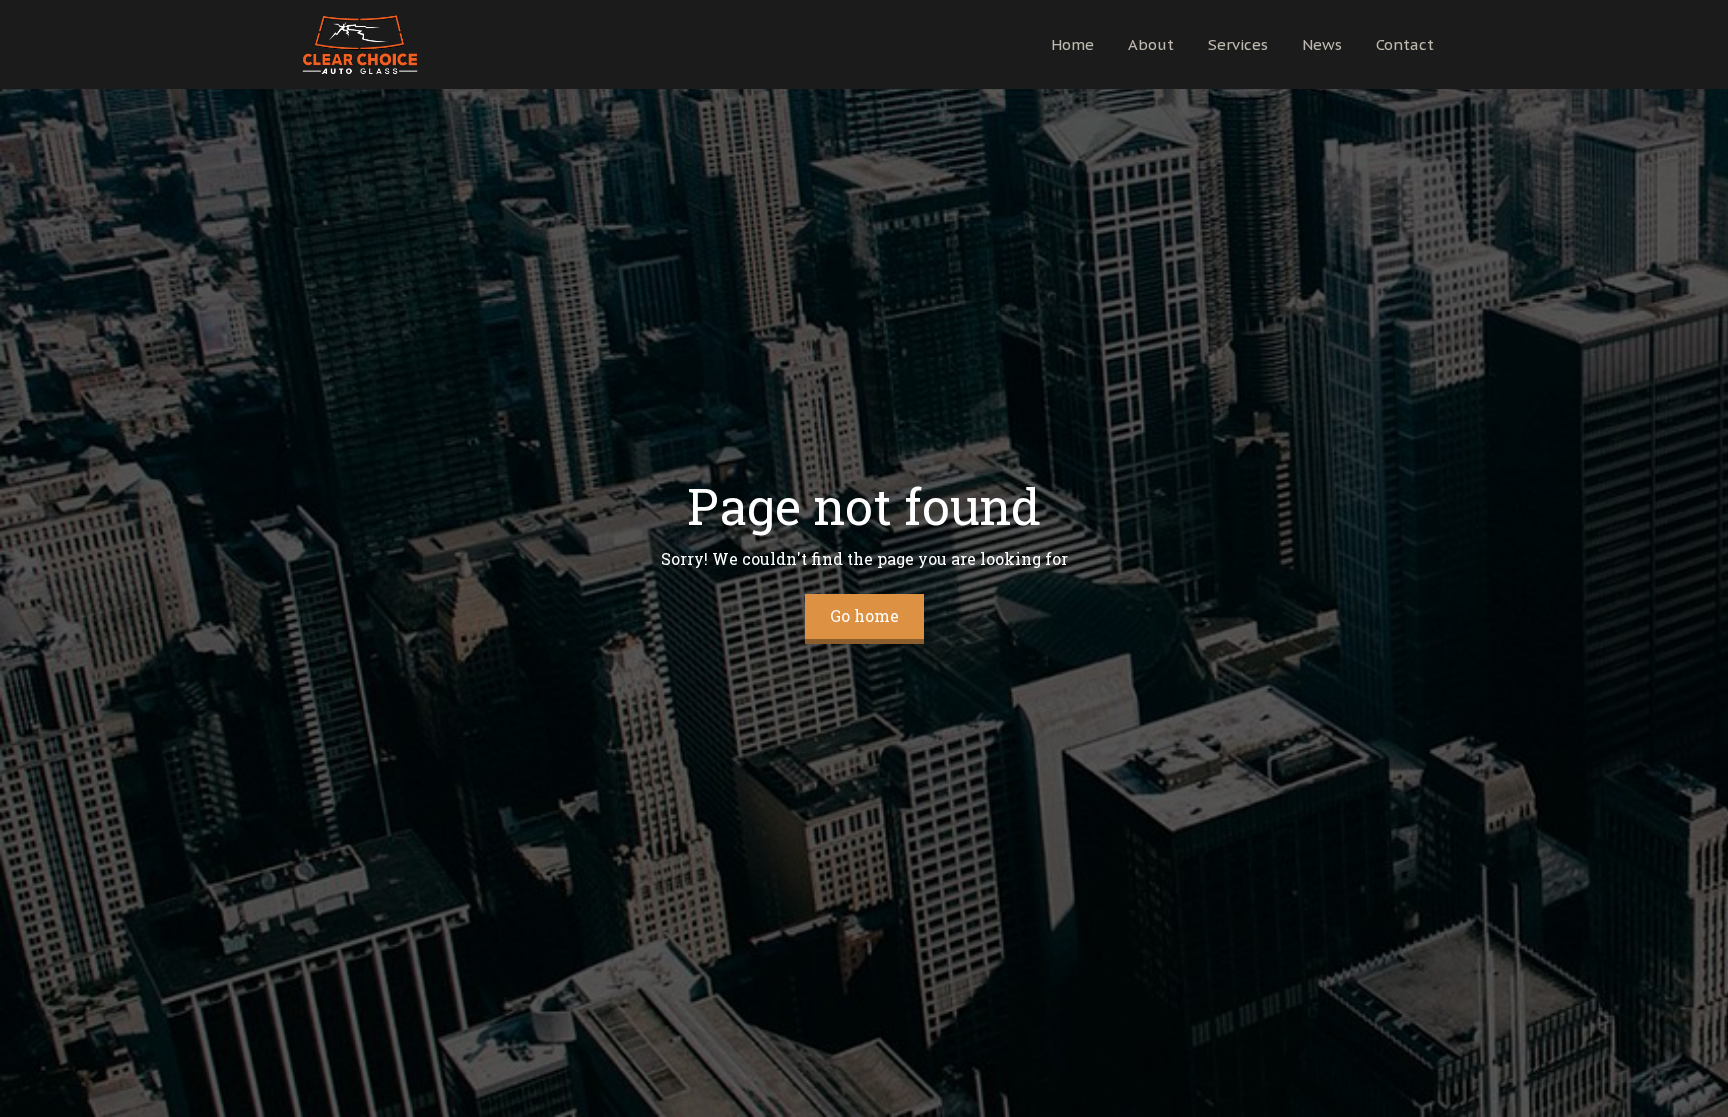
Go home (864, 615)
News (1322, 44)
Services (1238, 44)
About (1151, 44)
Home (1072, 44)
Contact (1405, 44)
